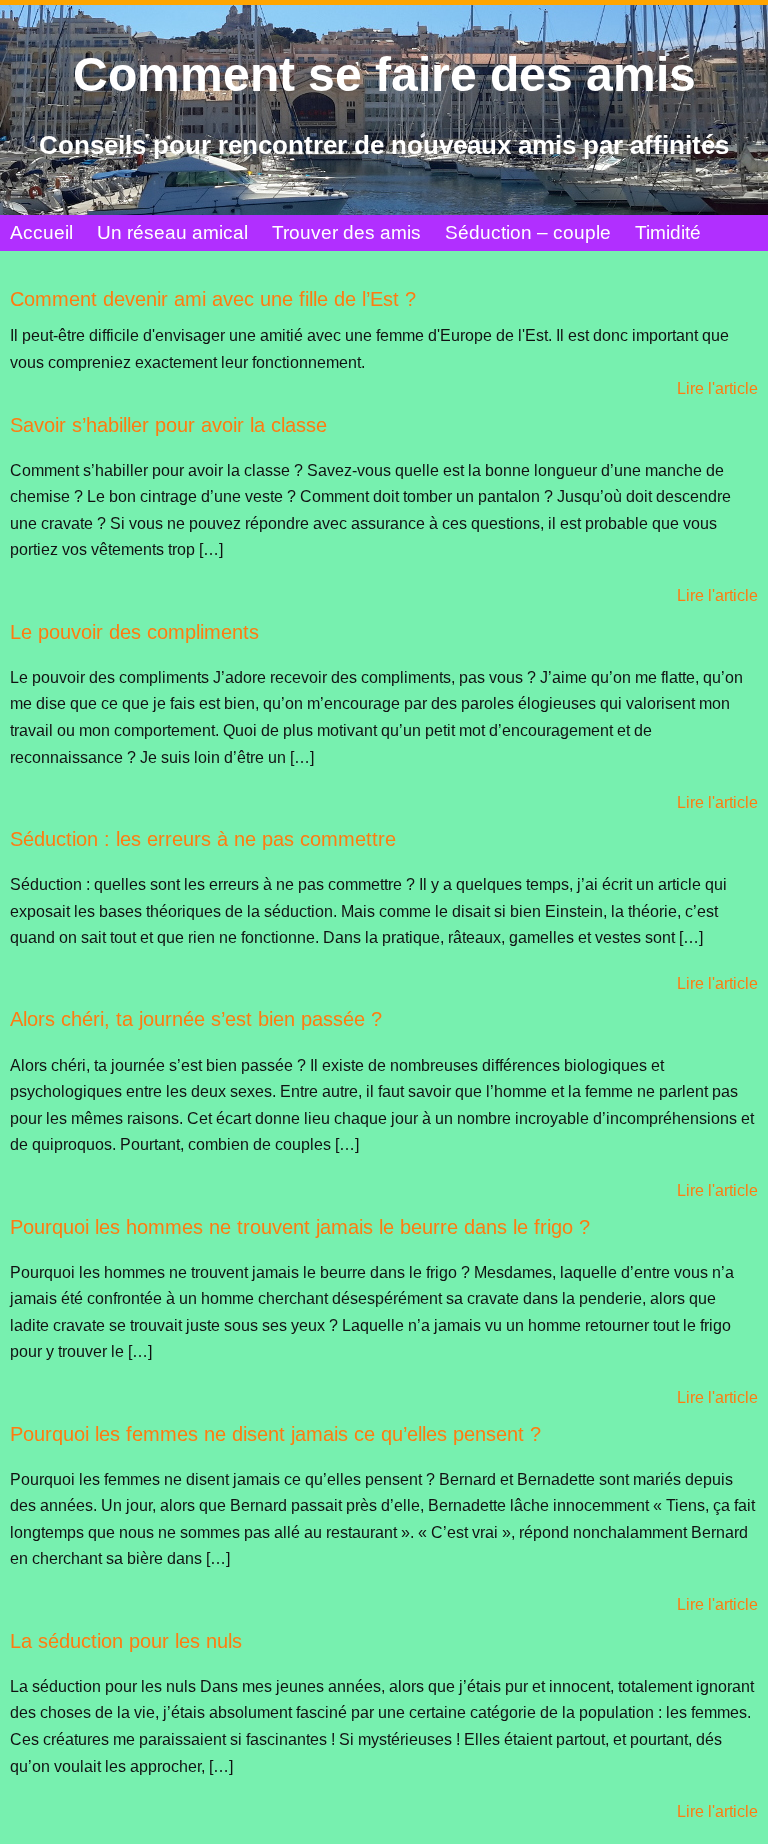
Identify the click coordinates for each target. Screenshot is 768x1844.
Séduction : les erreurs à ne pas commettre (203, 839)
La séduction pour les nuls (126, 1641)
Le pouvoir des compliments (134, 632)
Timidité (668, 232)
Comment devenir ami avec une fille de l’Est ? (213, 299)
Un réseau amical (172, 232)
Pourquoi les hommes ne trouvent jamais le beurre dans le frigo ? (300, 1227)
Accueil (41, 232)
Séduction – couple (528, 232)
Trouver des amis (346, 232)
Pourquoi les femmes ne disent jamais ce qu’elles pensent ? (275, 1434)
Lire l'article (717, 388)
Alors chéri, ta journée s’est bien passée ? (196, 1019)
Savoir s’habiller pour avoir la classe (168, 425)
